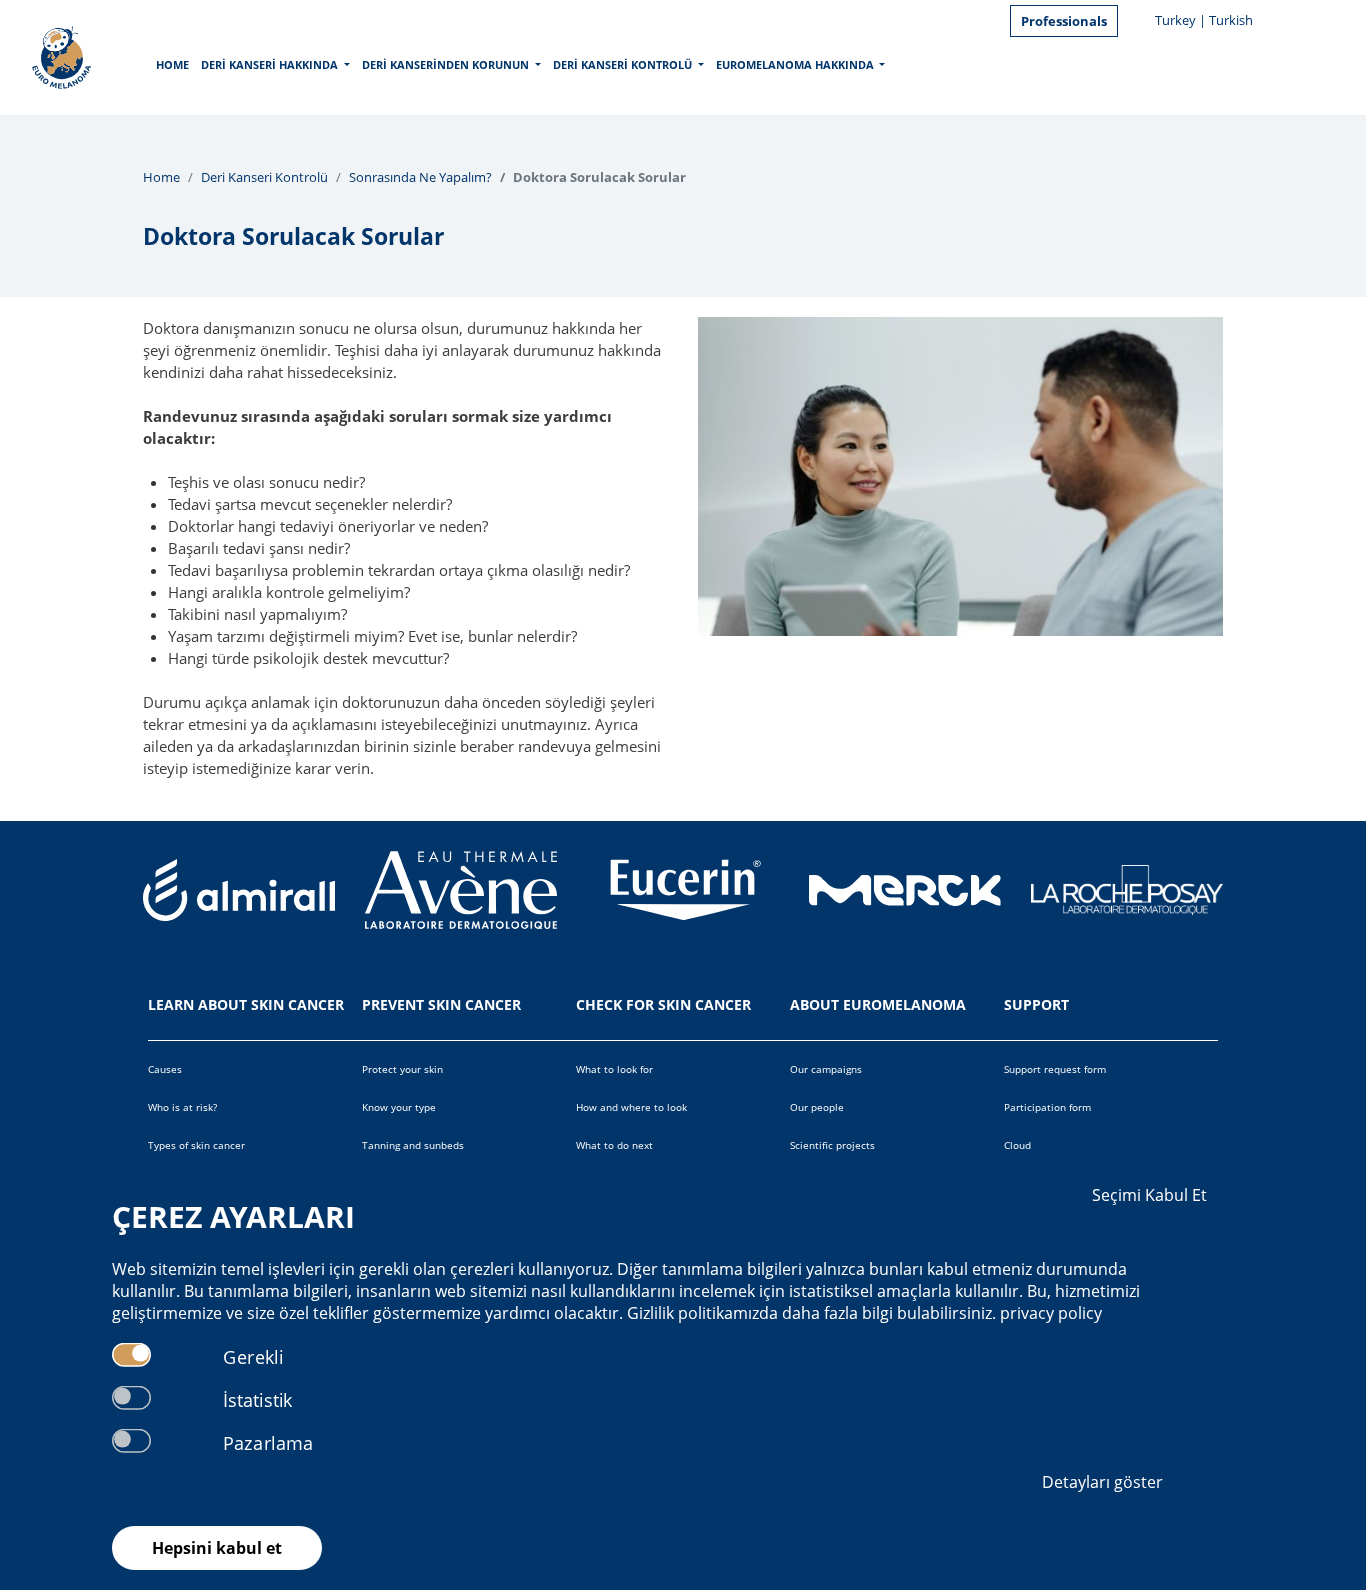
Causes (165, 1069)
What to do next (614, 1145)
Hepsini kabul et (217, 1548)
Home (172, 64)
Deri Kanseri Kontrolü (622, 64)
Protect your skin (402, 1069)
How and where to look (631, 1107)
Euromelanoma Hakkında (795, 64)
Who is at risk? (182, 1107)
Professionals (1064, 21)
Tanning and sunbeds (413, 1145)
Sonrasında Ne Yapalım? (420, 177)
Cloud (1017, 1145)
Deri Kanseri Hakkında (269, 64)
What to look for (614, 1069)
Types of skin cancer (196, 1145)
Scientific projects (832, 1145)
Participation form (1047, 1107)
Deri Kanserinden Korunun (445, 64)
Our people (817, 1107)
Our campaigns (826, 1069)
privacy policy (1051, 1313)
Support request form (1055, 1069)
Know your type (399, 1107)
